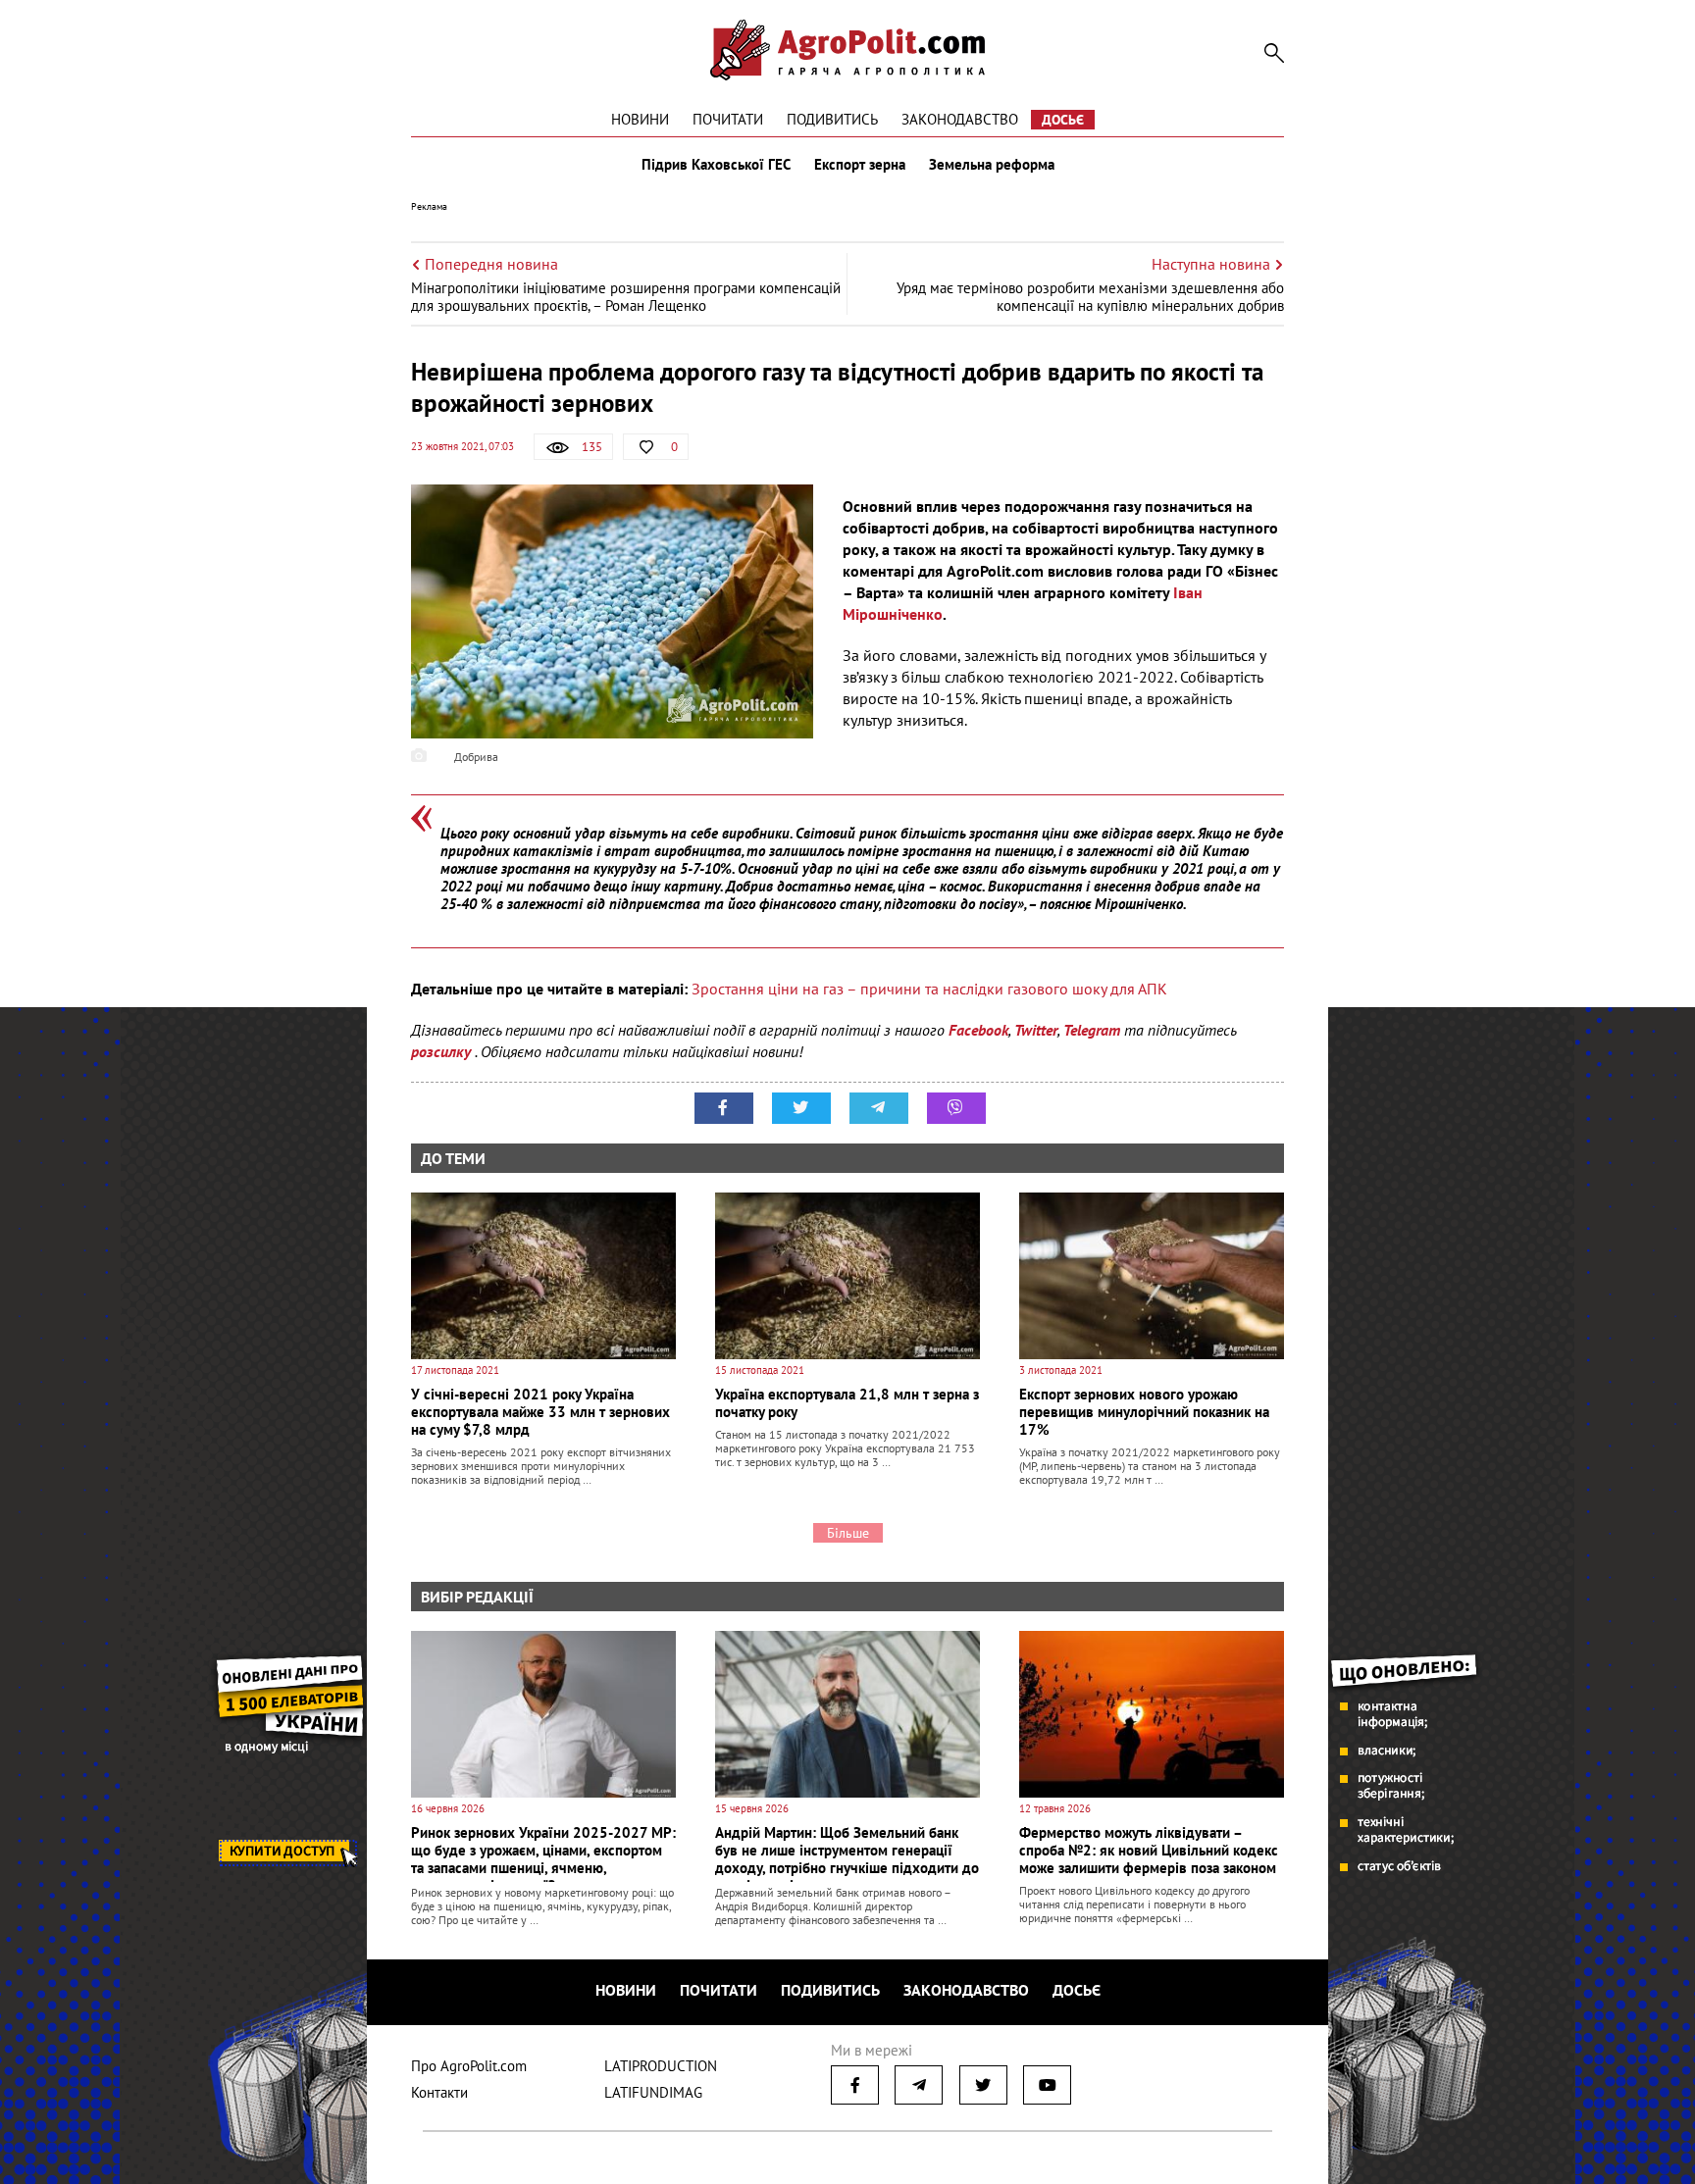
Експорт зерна (860, 165)
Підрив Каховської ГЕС (716, 165)
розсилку (443, 1051)
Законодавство (960, 119)
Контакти (439, 2092)
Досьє (1063, 120)
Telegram (1092, 1030)
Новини (640, 119)
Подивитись (832, 119)
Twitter (1036, 1030)
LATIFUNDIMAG (653, 2092)
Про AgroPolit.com (469, 2066)
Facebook (978, 1030)
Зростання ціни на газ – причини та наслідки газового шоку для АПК (929, 989)
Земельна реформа (992, 165)
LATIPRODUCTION (661, 2066)
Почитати (728, 119)
